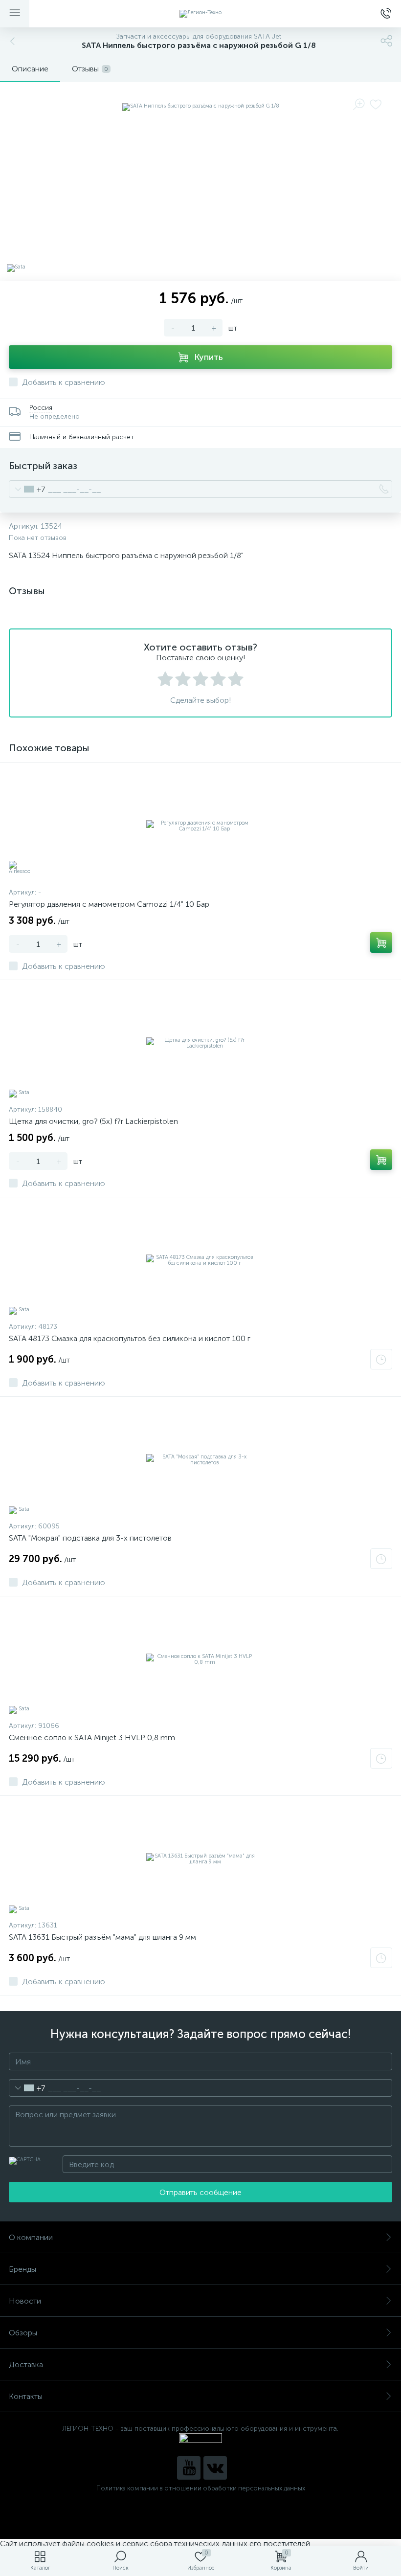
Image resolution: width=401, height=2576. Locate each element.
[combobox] (27, 489)
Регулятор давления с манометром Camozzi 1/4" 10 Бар (109, 904)
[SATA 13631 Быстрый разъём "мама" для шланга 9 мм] (200, 1859)
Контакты (26, 2396)
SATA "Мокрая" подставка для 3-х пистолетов (90, 1538)
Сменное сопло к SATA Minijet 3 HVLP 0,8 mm (92, 1737)
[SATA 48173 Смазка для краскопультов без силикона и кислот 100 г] (200, 1260)
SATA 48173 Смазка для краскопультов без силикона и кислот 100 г (130, 1338)
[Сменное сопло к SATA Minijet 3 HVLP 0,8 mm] (200, 1659)
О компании (31, 2237)
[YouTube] (189, 2468)
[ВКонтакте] (215, 2468)
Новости (25, 2301)
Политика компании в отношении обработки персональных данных (201, 2488)
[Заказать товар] (381, 1359)
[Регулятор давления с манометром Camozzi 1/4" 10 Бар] (200, 826)
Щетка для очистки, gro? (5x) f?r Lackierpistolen (93, 1121)
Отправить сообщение (200, 2192)
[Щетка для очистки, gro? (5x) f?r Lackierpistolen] (200, 1043)
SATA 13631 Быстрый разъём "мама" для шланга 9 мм (102, 1937)
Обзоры (23, 2333)
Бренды (22, 2269)
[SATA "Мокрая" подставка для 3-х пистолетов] (200, 1460)
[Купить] (381, 942)
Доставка (26, 2364)
